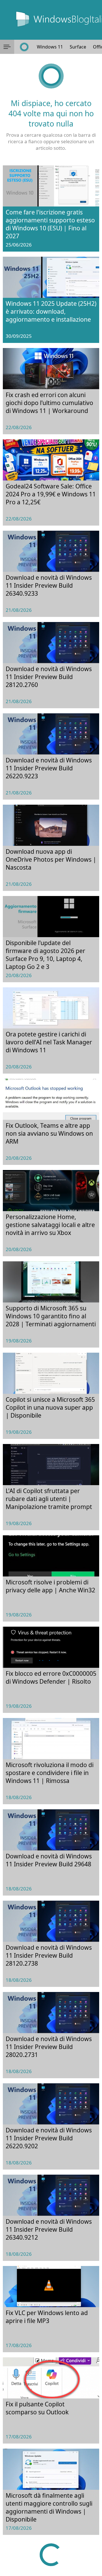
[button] (7, 47)
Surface (78, 47)
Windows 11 (50, 47)
